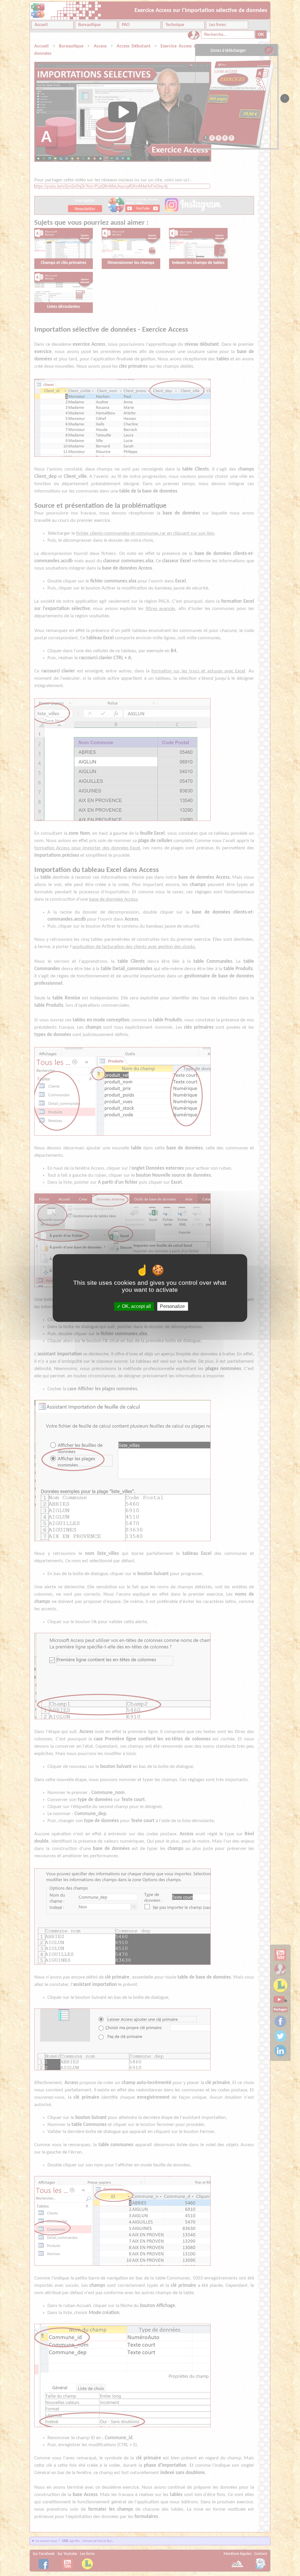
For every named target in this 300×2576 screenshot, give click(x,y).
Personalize (172, 1306)
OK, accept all (136, 1306)
